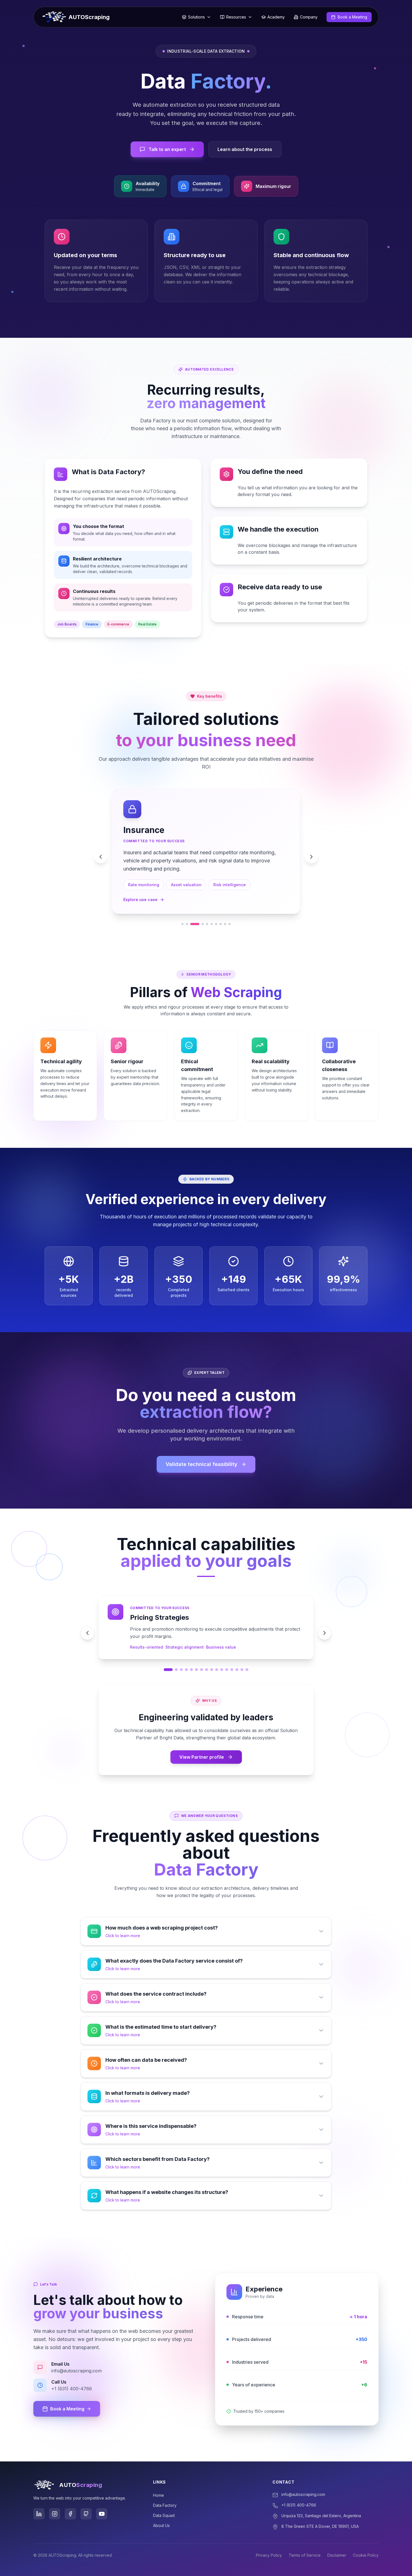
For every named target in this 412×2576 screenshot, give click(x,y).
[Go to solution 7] (216, 908)
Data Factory (165, 2489)
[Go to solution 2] (187, 908)
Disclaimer (337, 2539)
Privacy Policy (269, 2539)
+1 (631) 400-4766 (299, 2488)
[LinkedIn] (39, 2497)
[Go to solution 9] (225, 908)
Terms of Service (305, 2539)
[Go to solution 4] (203, 908)
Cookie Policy (366, 2539)
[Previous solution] (101, 849)
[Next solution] (311, 849)
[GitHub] (86, 2497)
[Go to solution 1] (182, 908)
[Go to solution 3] (195, 908)
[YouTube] (102, 2497)
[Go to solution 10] (230, 908)
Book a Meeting (67, 2392)
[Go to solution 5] (207, 908)
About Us (161, 2509)
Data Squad (164, 2499)
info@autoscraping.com (303, 2478)
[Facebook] (70, 2497)
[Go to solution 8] (221, 908)
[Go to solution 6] (212, 908)
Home (158, 2479)
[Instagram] (55, 2497)
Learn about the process (245, 149)
